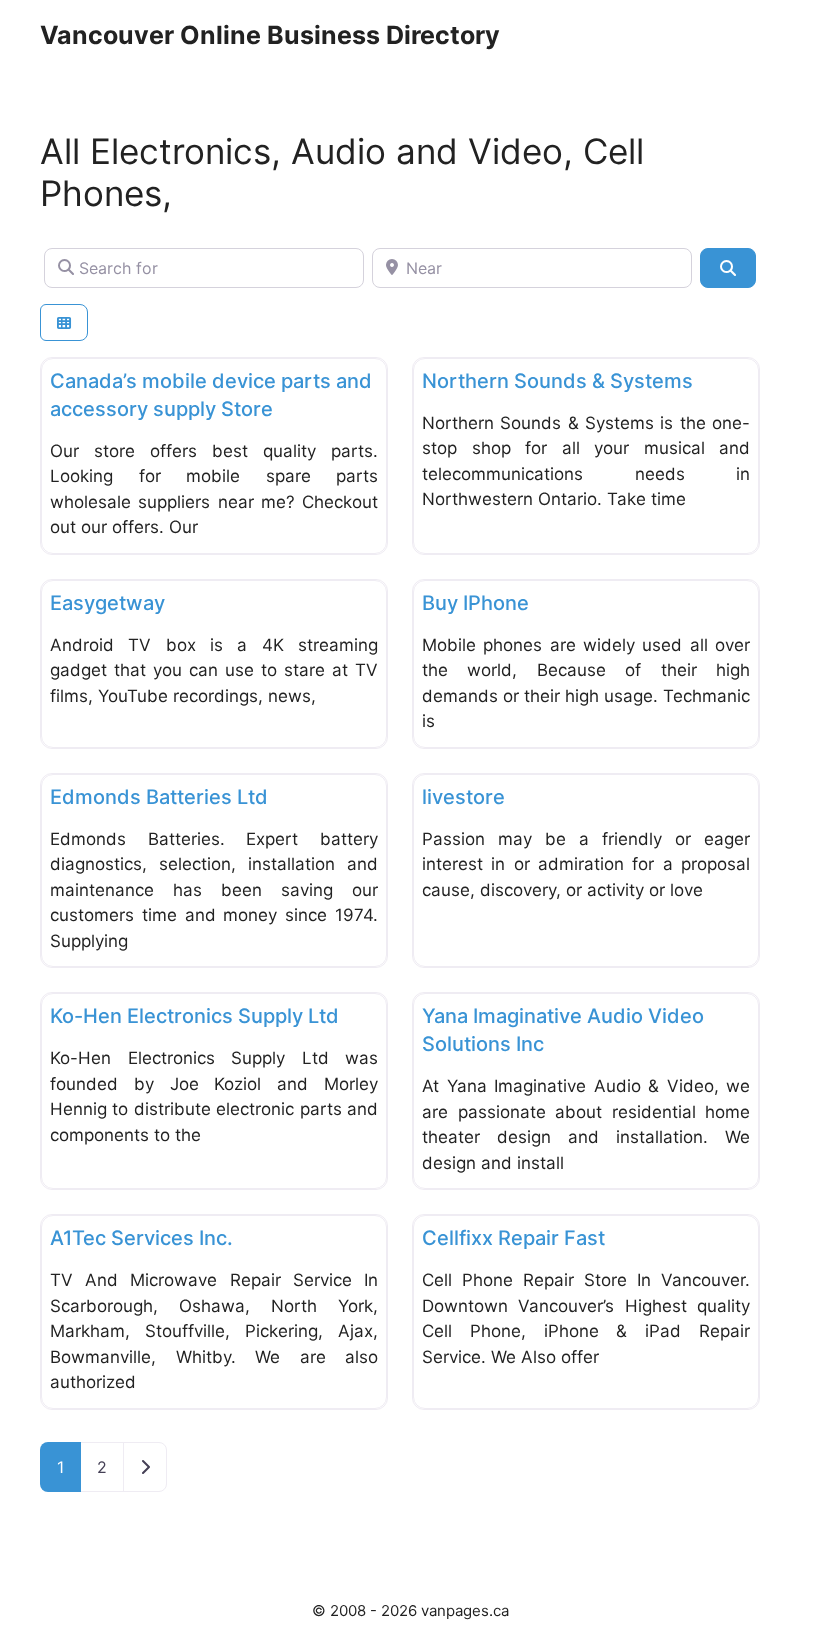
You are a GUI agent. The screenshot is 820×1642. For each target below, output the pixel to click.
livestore (463, 797)
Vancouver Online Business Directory (270, 35)
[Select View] (64, 322)
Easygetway (107, 603)
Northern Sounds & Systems (557, 381)
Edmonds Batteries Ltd (159, 797)
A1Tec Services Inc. (141, 1238)
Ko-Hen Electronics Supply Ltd (194, 1016)
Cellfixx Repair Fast (513, 1238)
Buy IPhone (475, 603)
